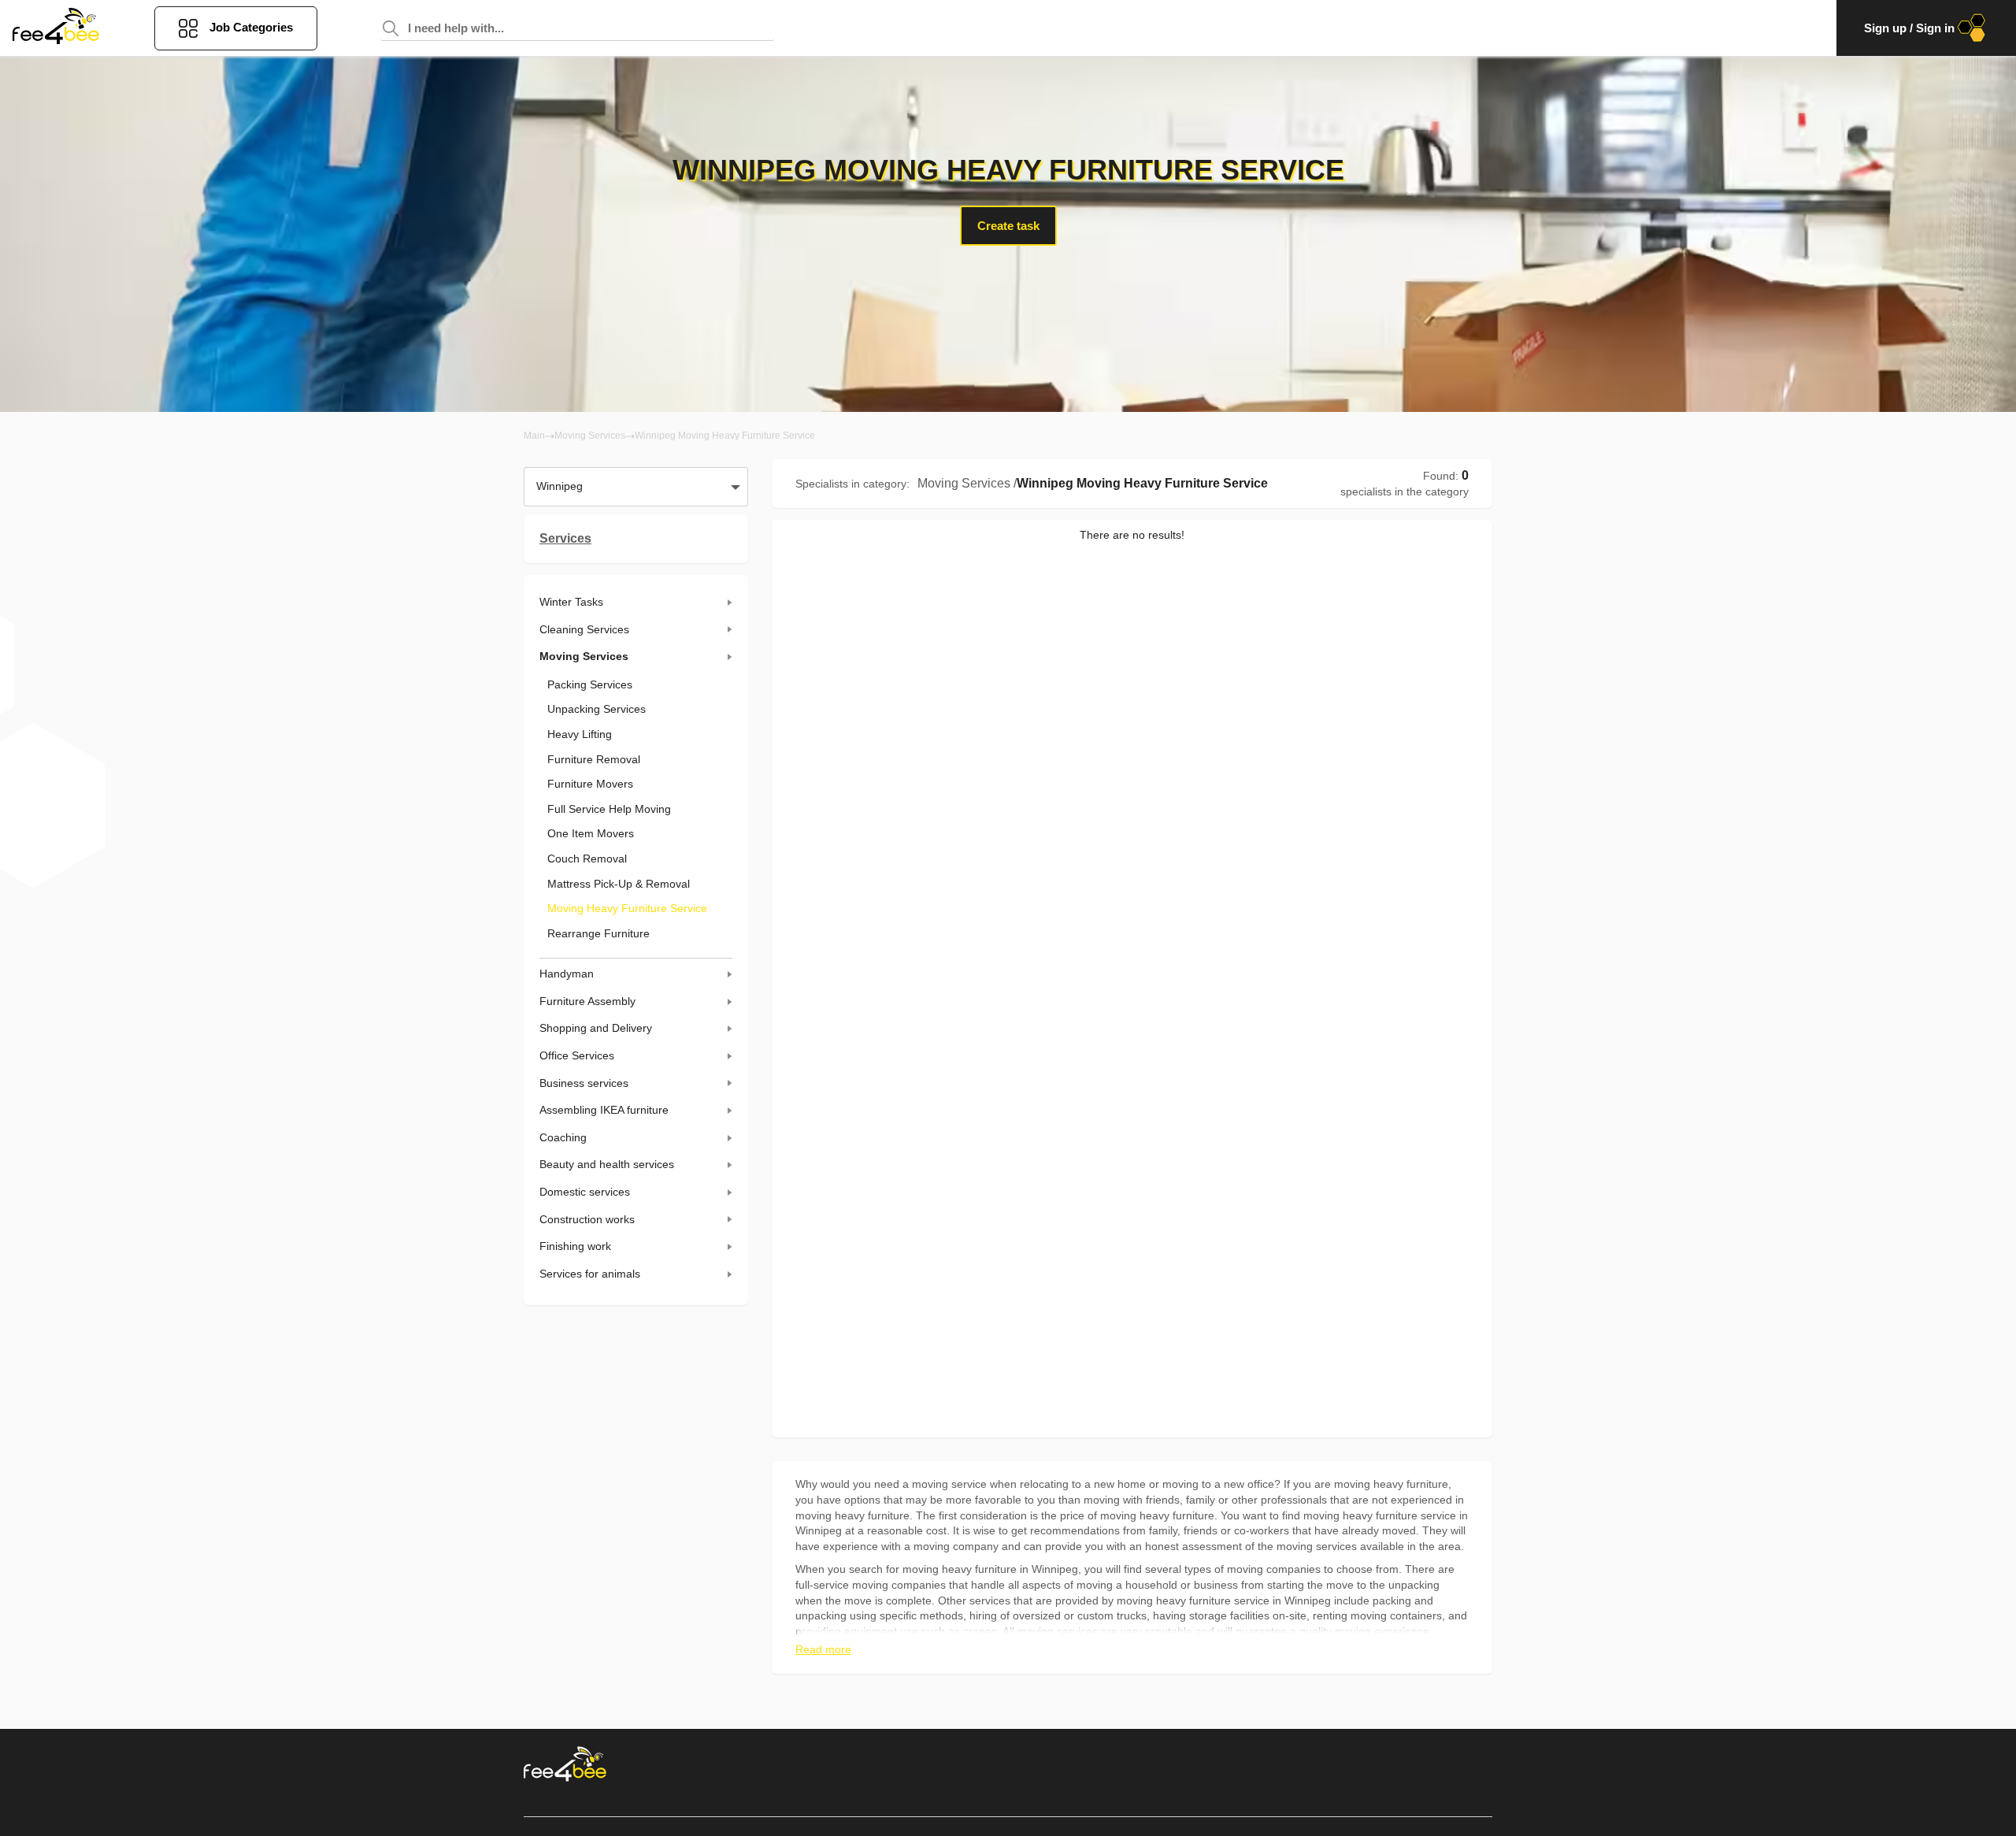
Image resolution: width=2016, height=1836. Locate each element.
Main (534, 436)
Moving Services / (967, 483)
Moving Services (590, 436)
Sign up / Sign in (1909, 28)
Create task (1008, 226)
